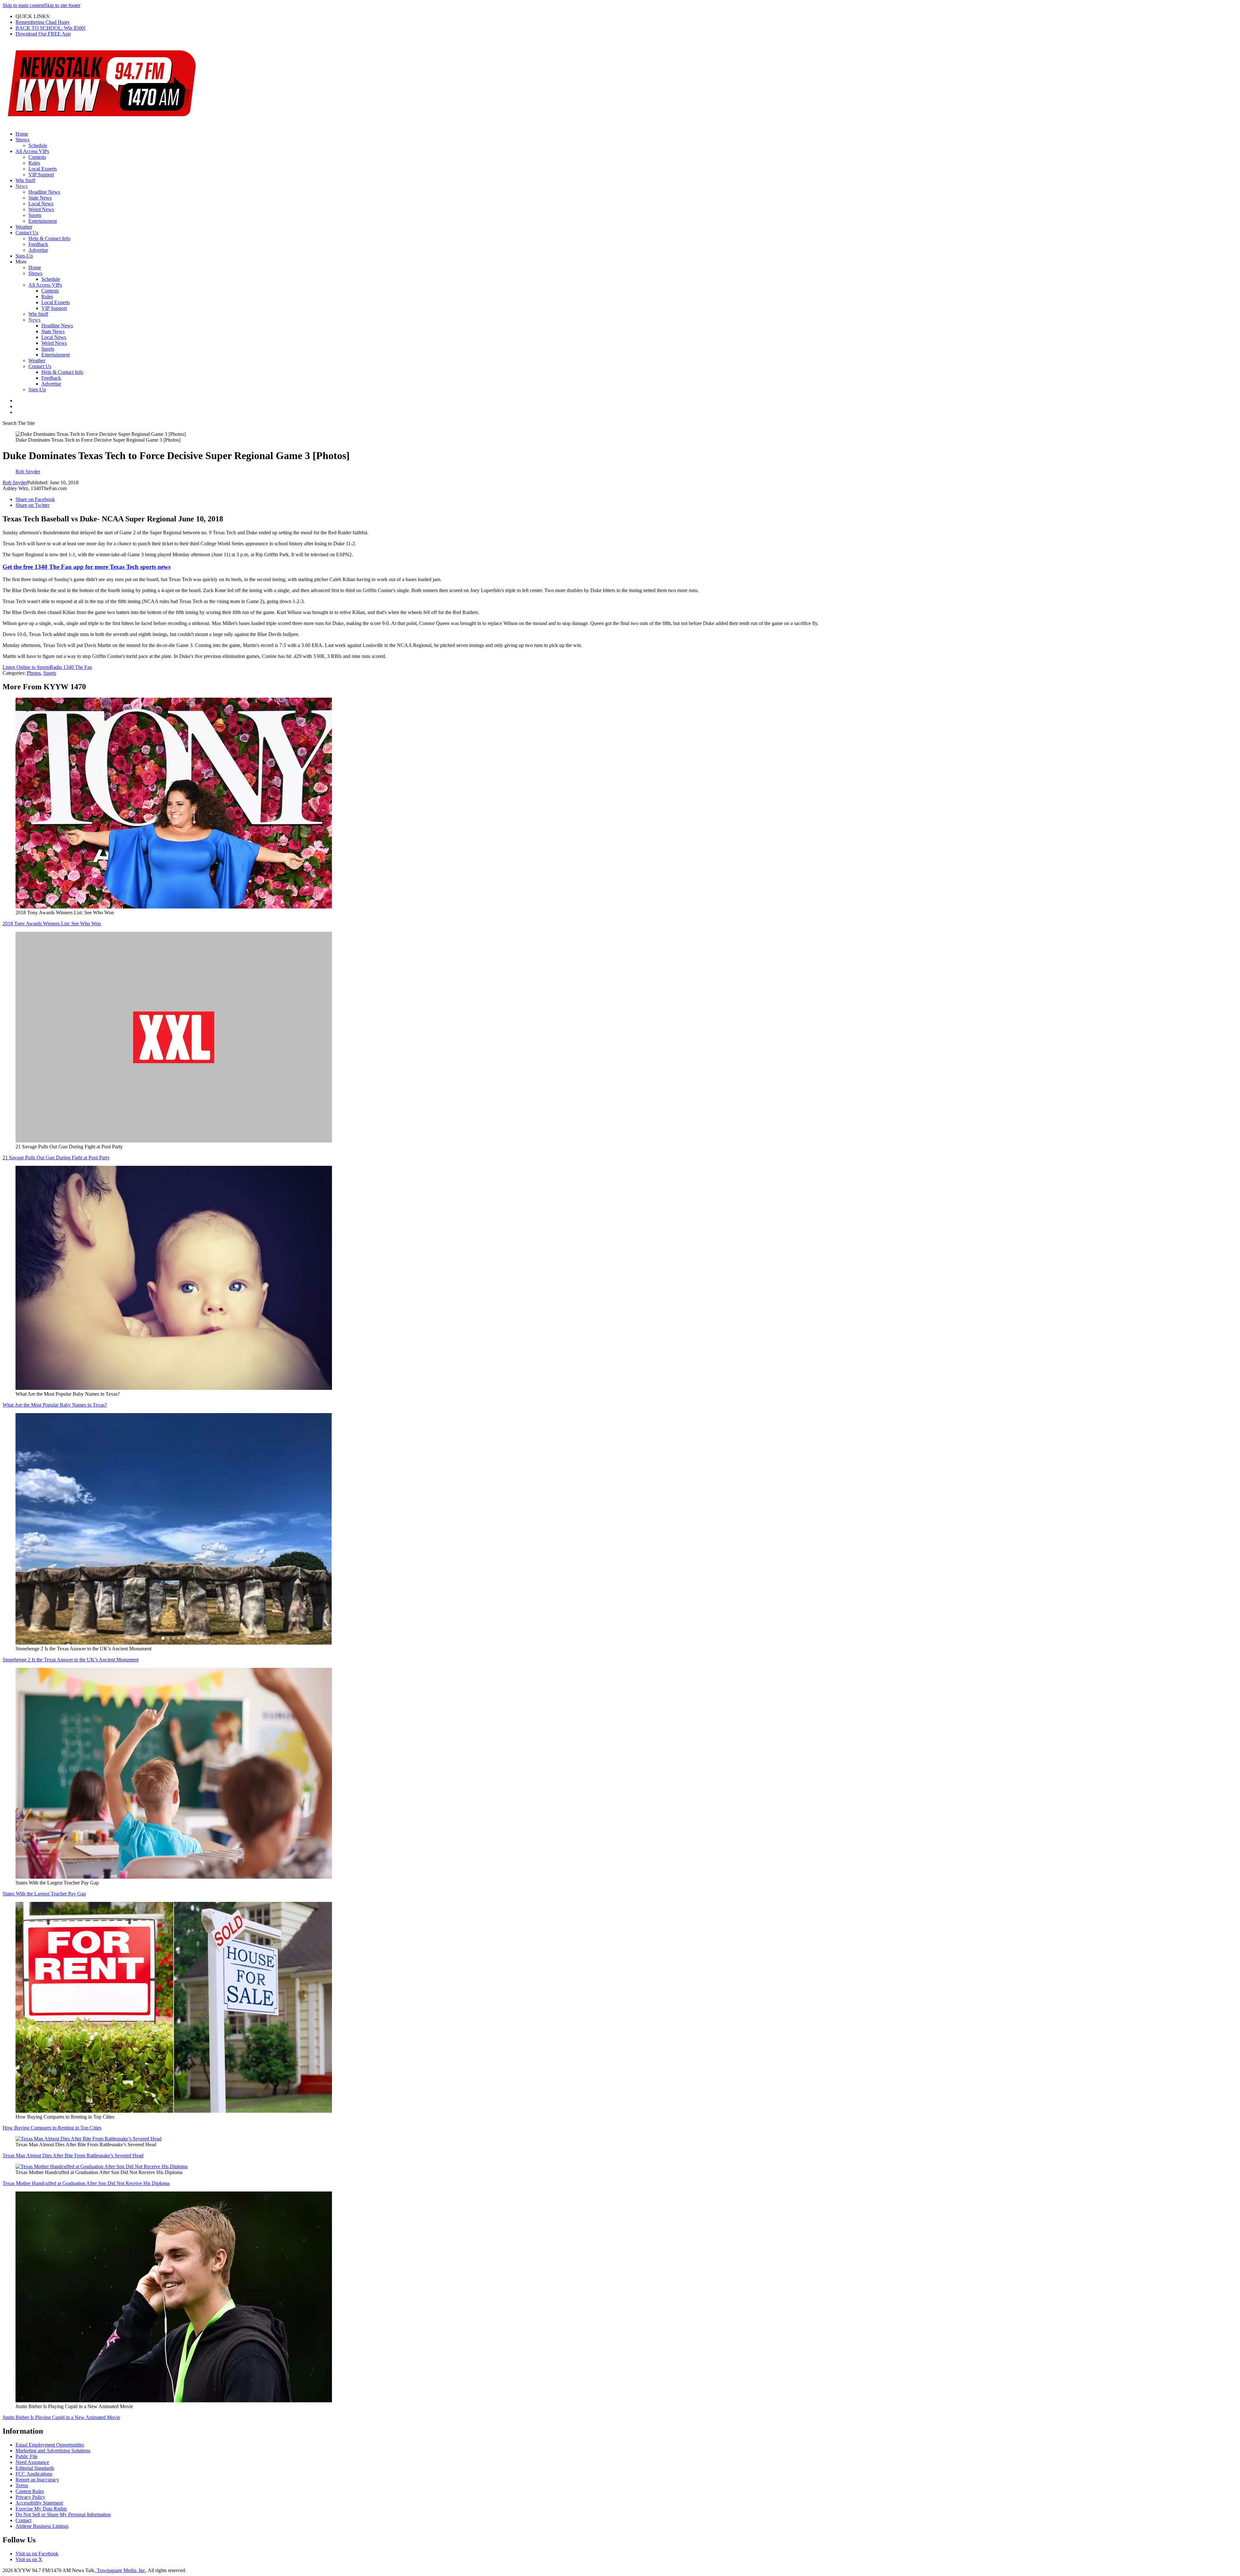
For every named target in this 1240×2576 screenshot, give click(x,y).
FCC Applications (34, 2474)
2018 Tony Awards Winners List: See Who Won (52, 924)
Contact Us (27, 233)
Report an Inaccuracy (37, 2480)
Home (22, 134)
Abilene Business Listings (42, 2526)
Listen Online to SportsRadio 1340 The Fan (47, 667)
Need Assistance (32, 2462)
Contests (37, 157)
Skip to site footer (62, 5)
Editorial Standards (35, 2468)
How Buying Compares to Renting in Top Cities (52, 2128)
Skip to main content (24, 5)
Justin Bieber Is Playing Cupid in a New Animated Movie (61, 2417)
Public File (26, 2456)
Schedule (38, 145)
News (21, 186)
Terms (22, 2485)
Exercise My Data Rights (41, 2509)
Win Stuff (25, 180)
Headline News (44, 192)
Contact (23, 2520)
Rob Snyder (15, 482)
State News (40, 198)
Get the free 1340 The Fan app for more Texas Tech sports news (87, 567)
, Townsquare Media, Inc (120, 2570)
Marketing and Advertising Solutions (53, 2451)
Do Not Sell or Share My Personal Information (63, 2514)
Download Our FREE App (43, 34)
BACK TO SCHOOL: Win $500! (51, 28)
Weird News (41, 209)
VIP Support (41, 174)
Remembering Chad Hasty (43, 22)
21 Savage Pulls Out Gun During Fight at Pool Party (56, 1158)
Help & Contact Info (49, 238)
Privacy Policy (30, 2497)
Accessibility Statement (39, 2503)
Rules (34, 163)
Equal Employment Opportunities (50, 2445)
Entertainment (43, 221)
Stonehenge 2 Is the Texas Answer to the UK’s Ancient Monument (71, 1660)
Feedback (38, 244)
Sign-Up (24, 256)
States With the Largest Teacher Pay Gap (44, 1894)
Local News (41, 204)
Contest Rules (30, 2491)
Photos (34, 673)
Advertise (38, 250)
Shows (22, 140)
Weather (24, 227)
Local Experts (43, 169)
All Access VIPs (32, 151)
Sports (35, 215)
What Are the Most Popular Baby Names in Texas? (55, 1405)
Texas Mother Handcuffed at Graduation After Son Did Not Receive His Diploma (86, 2183)
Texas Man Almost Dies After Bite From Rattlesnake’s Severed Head (73, 2155)
